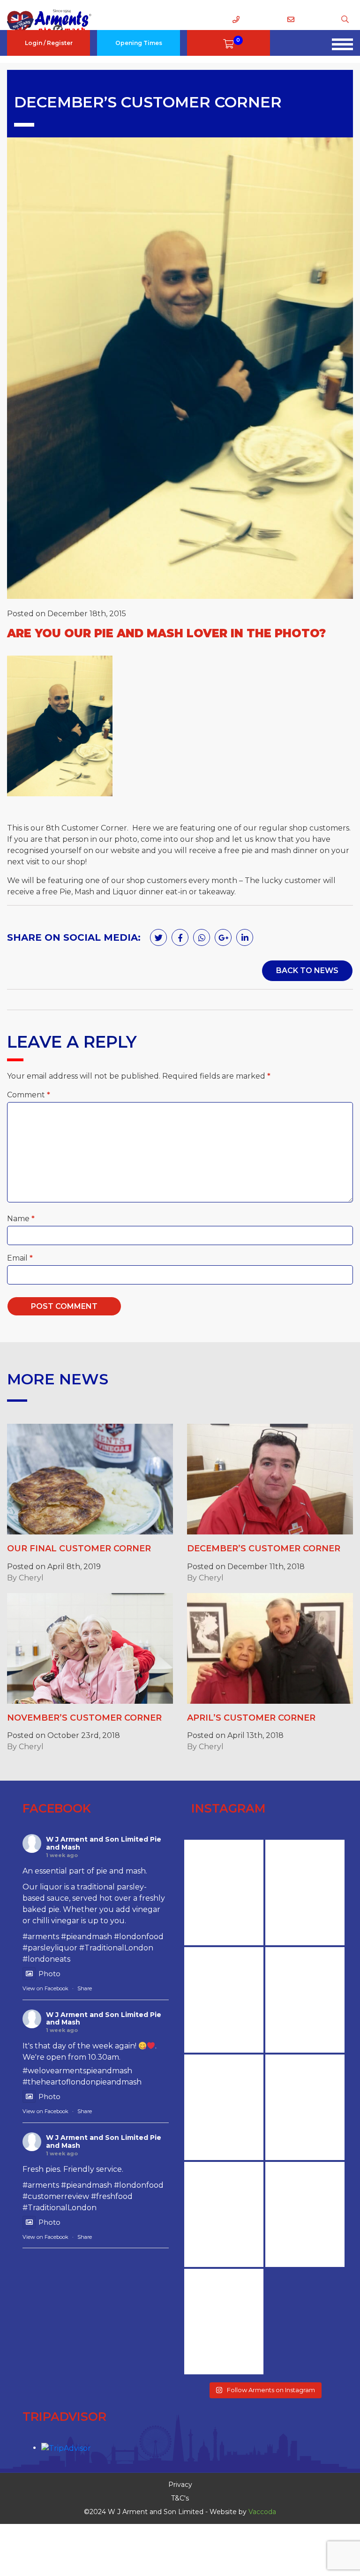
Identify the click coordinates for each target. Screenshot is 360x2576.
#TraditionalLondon (116, 1948)
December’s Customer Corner (264, 1549)
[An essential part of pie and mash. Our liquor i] (305, 2000)
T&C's (180, 2498)
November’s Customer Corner (84, 1718)
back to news (307, 971)
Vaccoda (262, 2512)
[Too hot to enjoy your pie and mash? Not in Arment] (224, 2215)
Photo (49, 1974)
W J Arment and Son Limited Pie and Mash (104, 1843)
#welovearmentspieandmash (77, 2071)
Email (20, 1258)
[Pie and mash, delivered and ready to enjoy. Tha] (305, 1892)
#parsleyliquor (50, 1948)
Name (21, 1219)
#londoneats (46, 1959)
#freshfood (112, 2196)
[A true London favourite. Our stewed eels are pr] (224, 1892)
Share (85, 1988)
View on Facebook (45, 1988)
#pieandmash (86, 1937)
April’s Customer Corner (251, 1718)
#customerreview (56, 2196)
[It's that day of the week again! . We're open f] (224, 2107)
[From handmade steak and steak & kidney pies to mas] (224, 2000)
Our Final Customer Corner (79, 1549)
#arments (41, 1937)
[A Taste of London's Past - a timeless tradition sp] (224, 2322)
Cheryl (31, 1578)
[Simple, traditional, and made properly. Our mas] (305, 2215)
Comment (29, 1095)
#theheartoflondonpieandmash (82, 2082)
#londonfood (139, 1937)
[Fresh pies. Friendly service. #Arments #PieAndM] (305, 2107)
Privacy (180, 2485)
